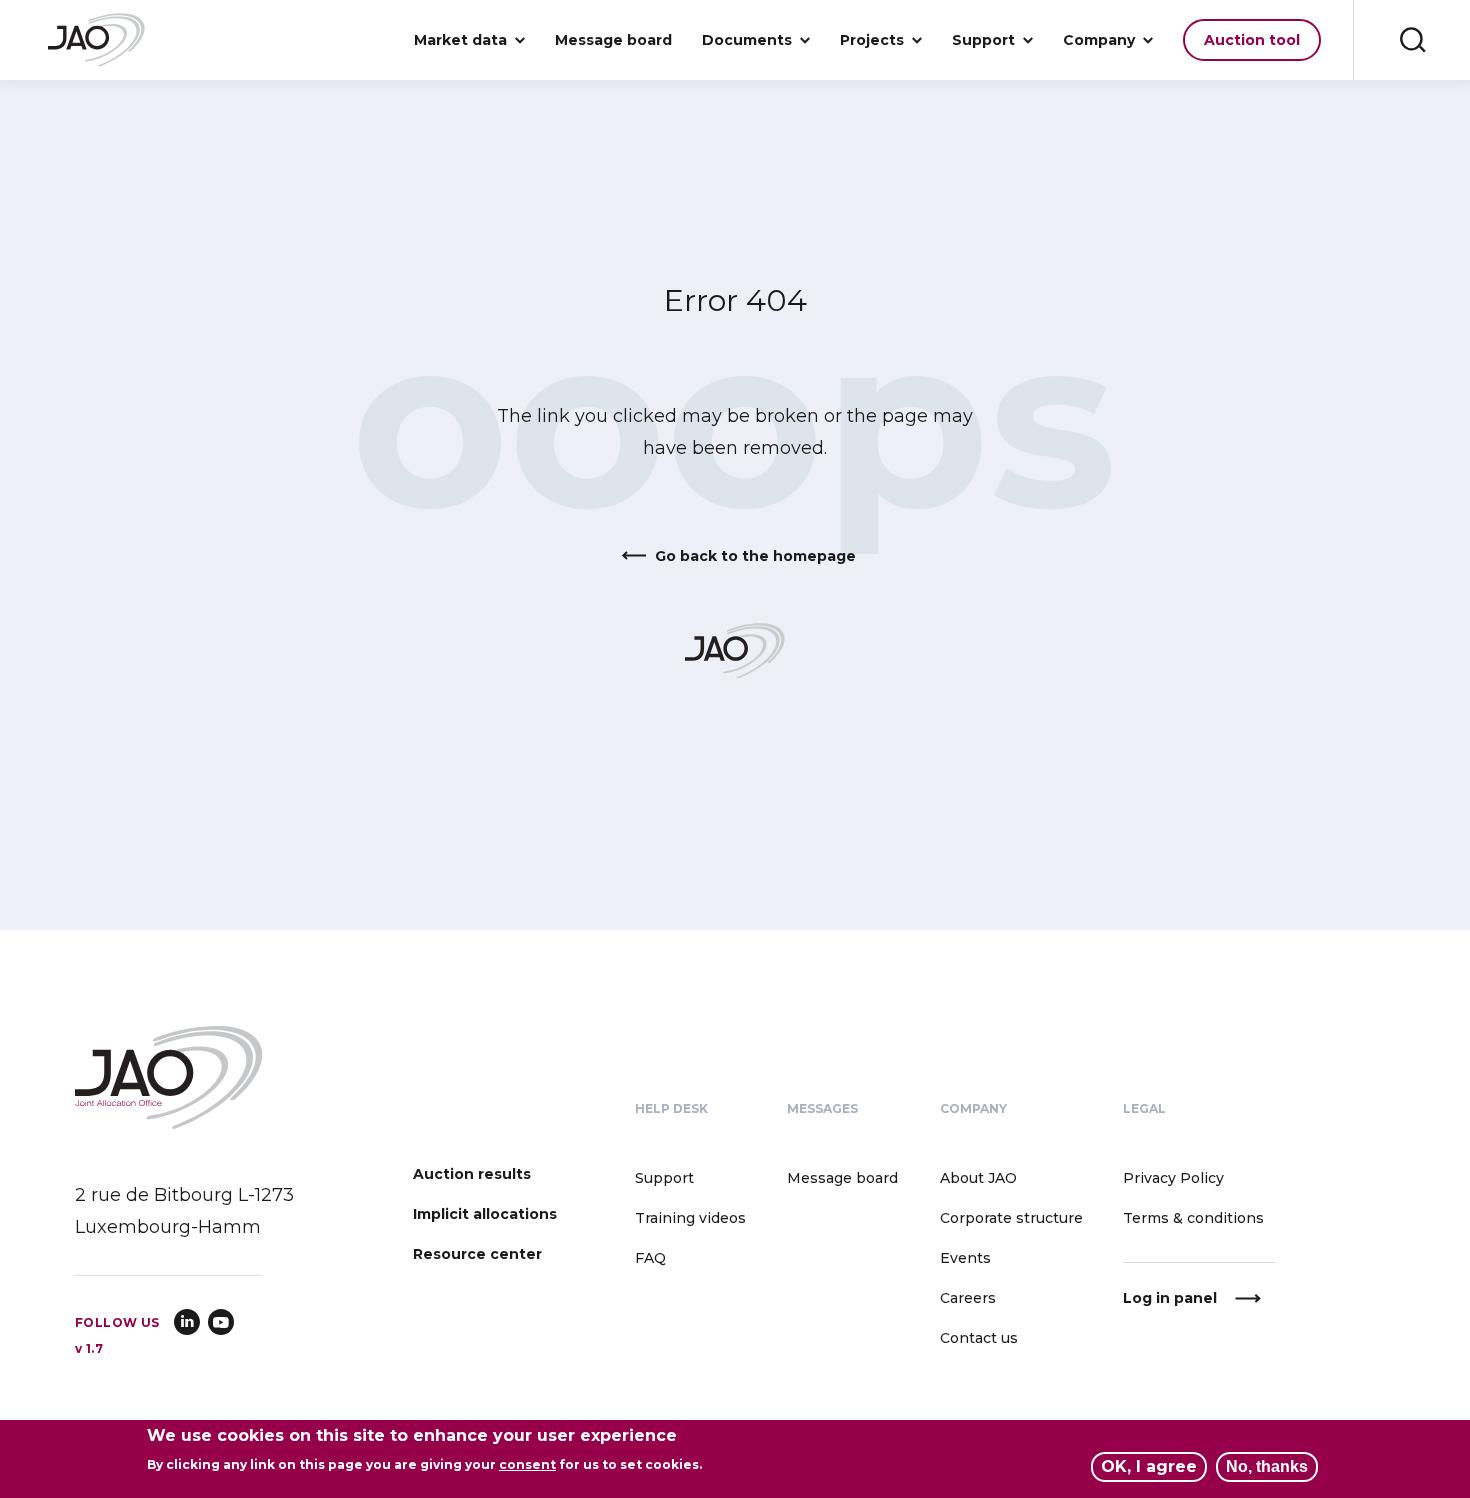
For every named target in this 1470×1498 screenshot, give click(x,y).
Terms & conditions (1193, 1218)
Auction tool (1252, 40)
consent (527, 1464)
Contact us (979, 1338)
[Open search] (1411, 40)
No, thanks (1267, 1466)
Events (965, 1258)
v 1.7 (89, 1348)
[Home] (96, 40)
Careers (968, 1298)
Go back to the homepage (755, 556)
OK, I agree (1149, 1466)
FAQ (650, 1258)
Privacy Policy (1173, 1178)
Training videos (690, 1218)
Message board (613, 40)
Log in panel (1170, 1298)
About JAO (978, 1178)
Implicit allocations (485, 1214)
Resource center (477, 1254)
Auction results (472, 1174)
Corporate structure (1011, 1218)
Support (664, 1178)
